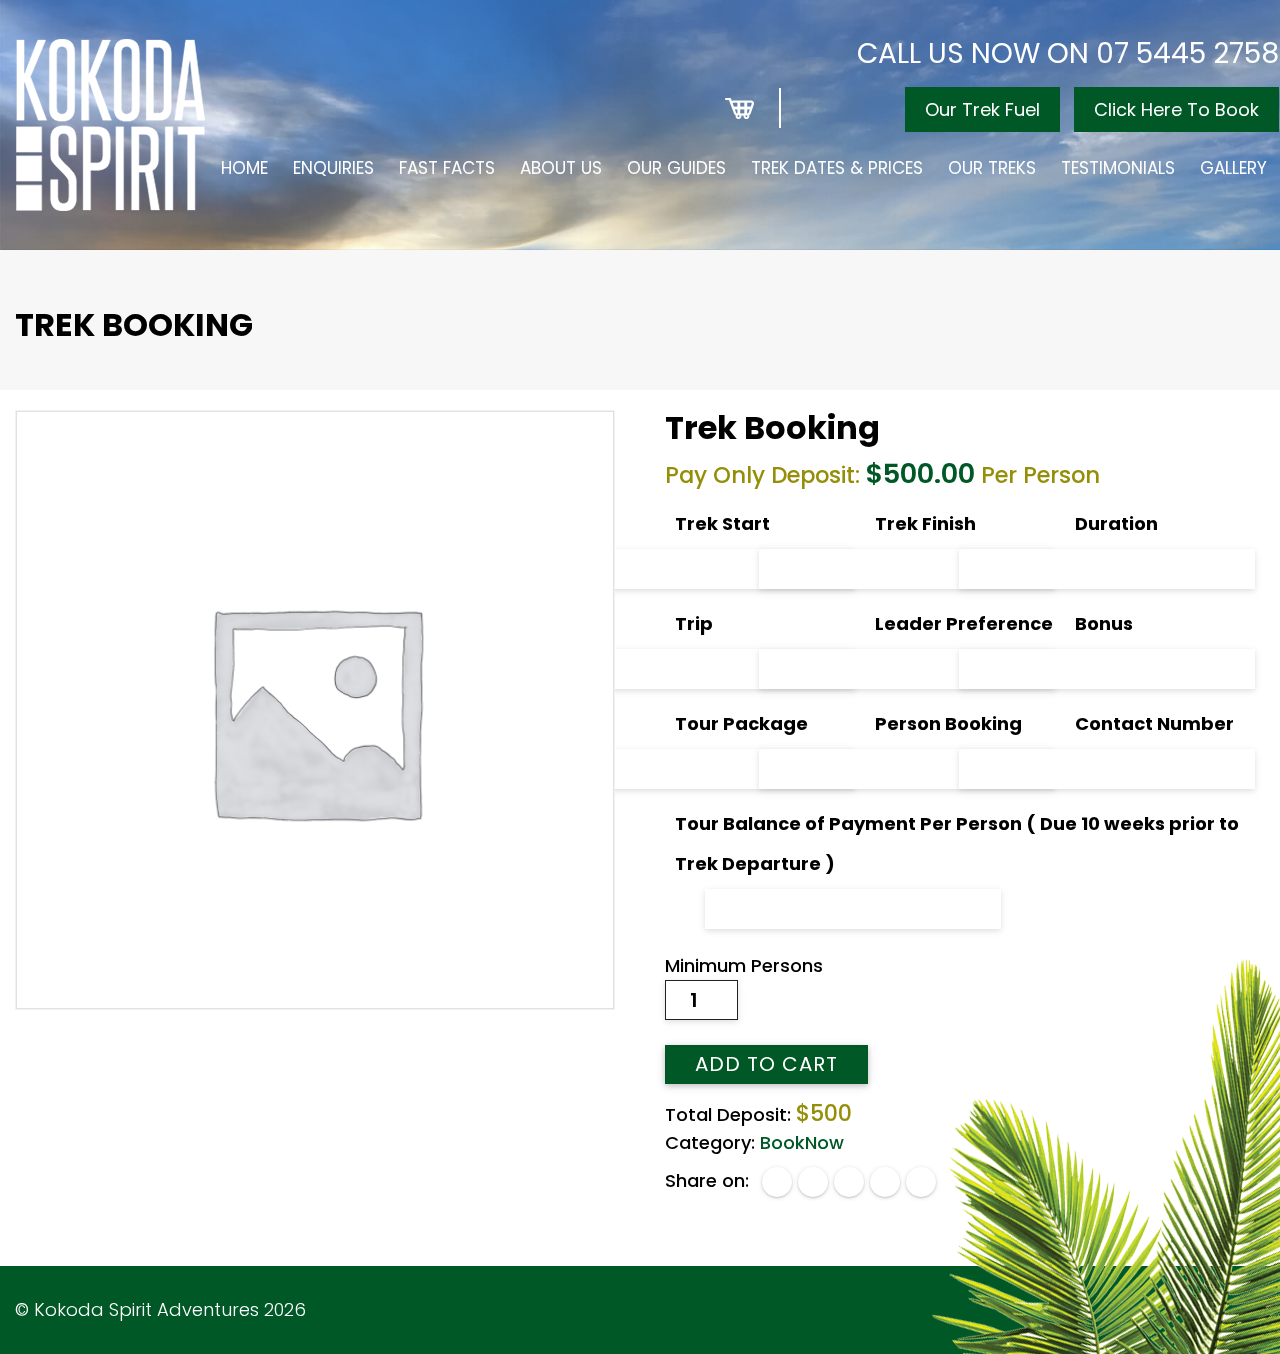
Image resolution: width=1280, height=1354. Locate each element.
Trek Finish (925, 523)
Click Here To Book (1176, 109)
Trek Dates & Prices (837, 168)
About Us (561, 168)
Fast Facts (447, 168)
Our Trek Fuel (982, 109)
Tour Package (741, 723)
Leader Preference (964, 623)
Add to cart (766, 1064)
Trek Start (722, 523)
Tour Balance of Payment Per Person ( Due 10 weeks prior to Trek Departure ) (957, 843)
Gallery (1233, 168)
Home (244, 168)
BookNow (802, 1142)
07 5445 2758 (1187, 53)
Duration (1116, 523)
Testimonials (1118, 168)
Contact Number (1154, 723)
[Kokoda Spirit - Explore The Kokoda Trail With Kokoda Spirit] (110, 125)
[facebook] (777, 1182)
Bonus (1104, 623)
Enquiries (333, 168)
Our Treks (992, 168)
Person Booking (948, 723)
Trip (694, 623)
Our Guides (676, 168)
